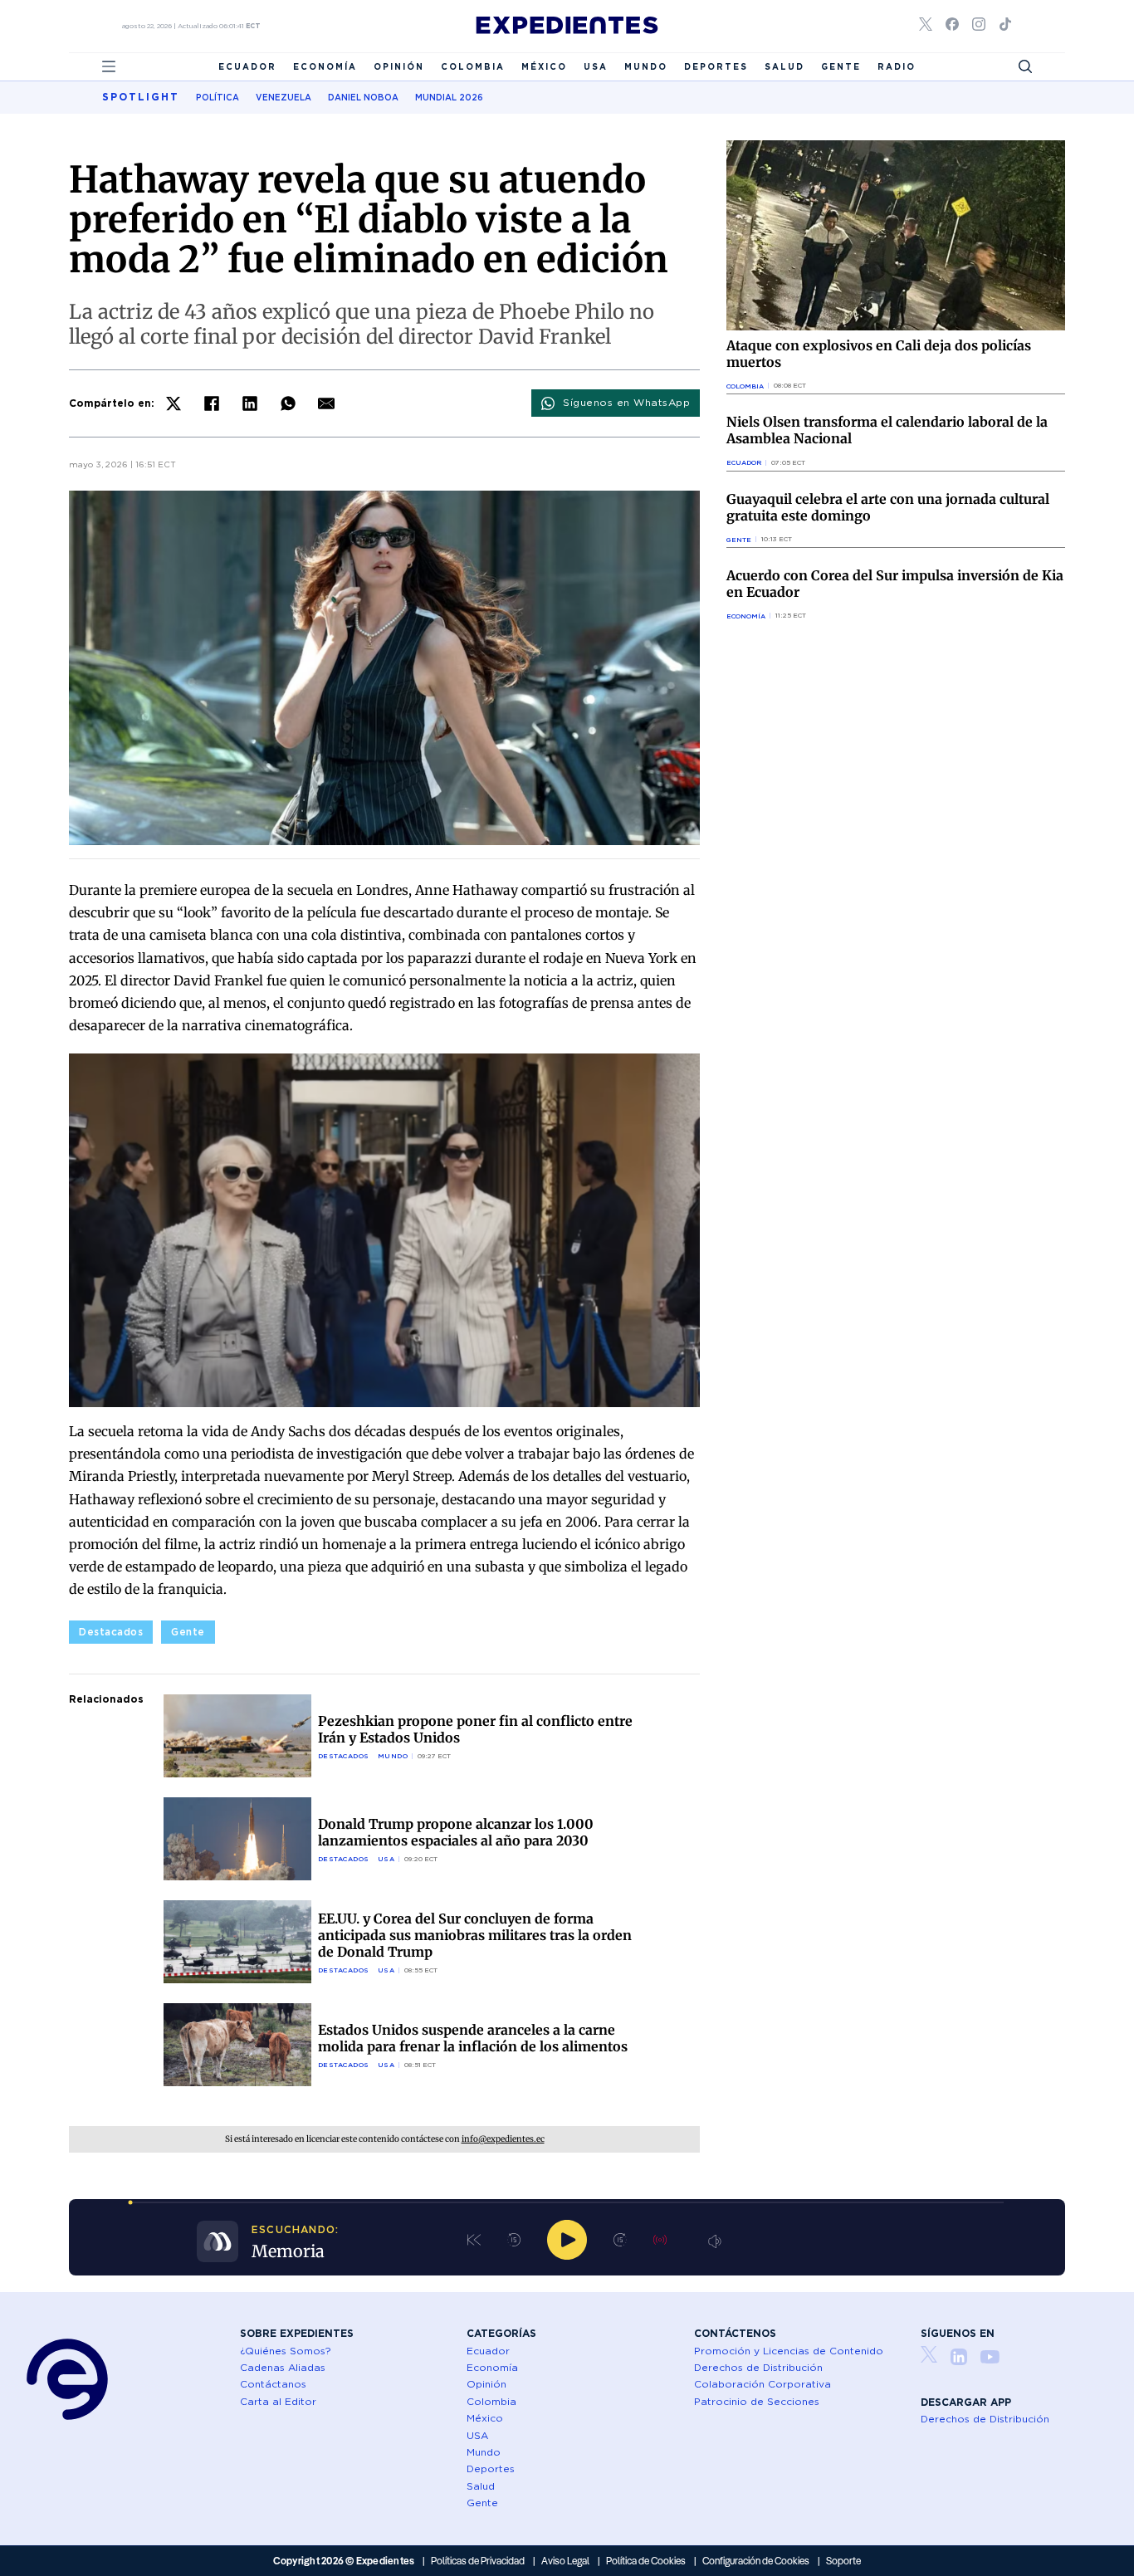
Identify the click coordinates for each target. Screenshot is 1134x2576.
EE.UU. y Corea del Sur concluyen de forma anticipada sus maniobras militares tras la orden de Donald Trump (475, 1935)
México (544, 66)
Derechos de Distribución (758, 2367)
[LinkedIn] (250, 403)
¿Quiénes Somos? (286, 2351)
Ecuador (247, 66)
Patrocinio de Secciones (757, 2401)
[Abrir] (109, 66)
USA (596, 66)
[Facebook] (212, 403)
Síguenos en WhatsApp (626, 402)
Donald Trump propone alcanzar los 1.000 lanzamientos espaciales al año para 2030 (456, 1832)
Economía (325, 66)
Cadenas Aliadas (283, 2367)
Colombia (473, 66)
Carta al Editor (278, 2401)
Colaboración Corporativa (763, 2384)
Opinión (399, 66)
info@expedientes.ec (503, 2139)
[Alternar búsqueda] (1025, 66)
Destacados (111, 1632)
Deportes (716, 66)
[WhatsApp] (288, 403)
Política (218, 97)
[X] (174, 403)
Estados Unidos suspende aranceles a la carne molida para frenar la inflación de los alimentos (473, 2038)
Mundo (646, 66)
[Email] (326, 403)
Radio (897, 66)
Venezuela (283, 97)
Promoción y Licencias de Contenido (789, 2351)
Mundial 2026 (449, 97)
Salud (785, 66)
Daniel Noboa (363, 97)
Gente (841, 66)
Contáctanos (273, 2384)
